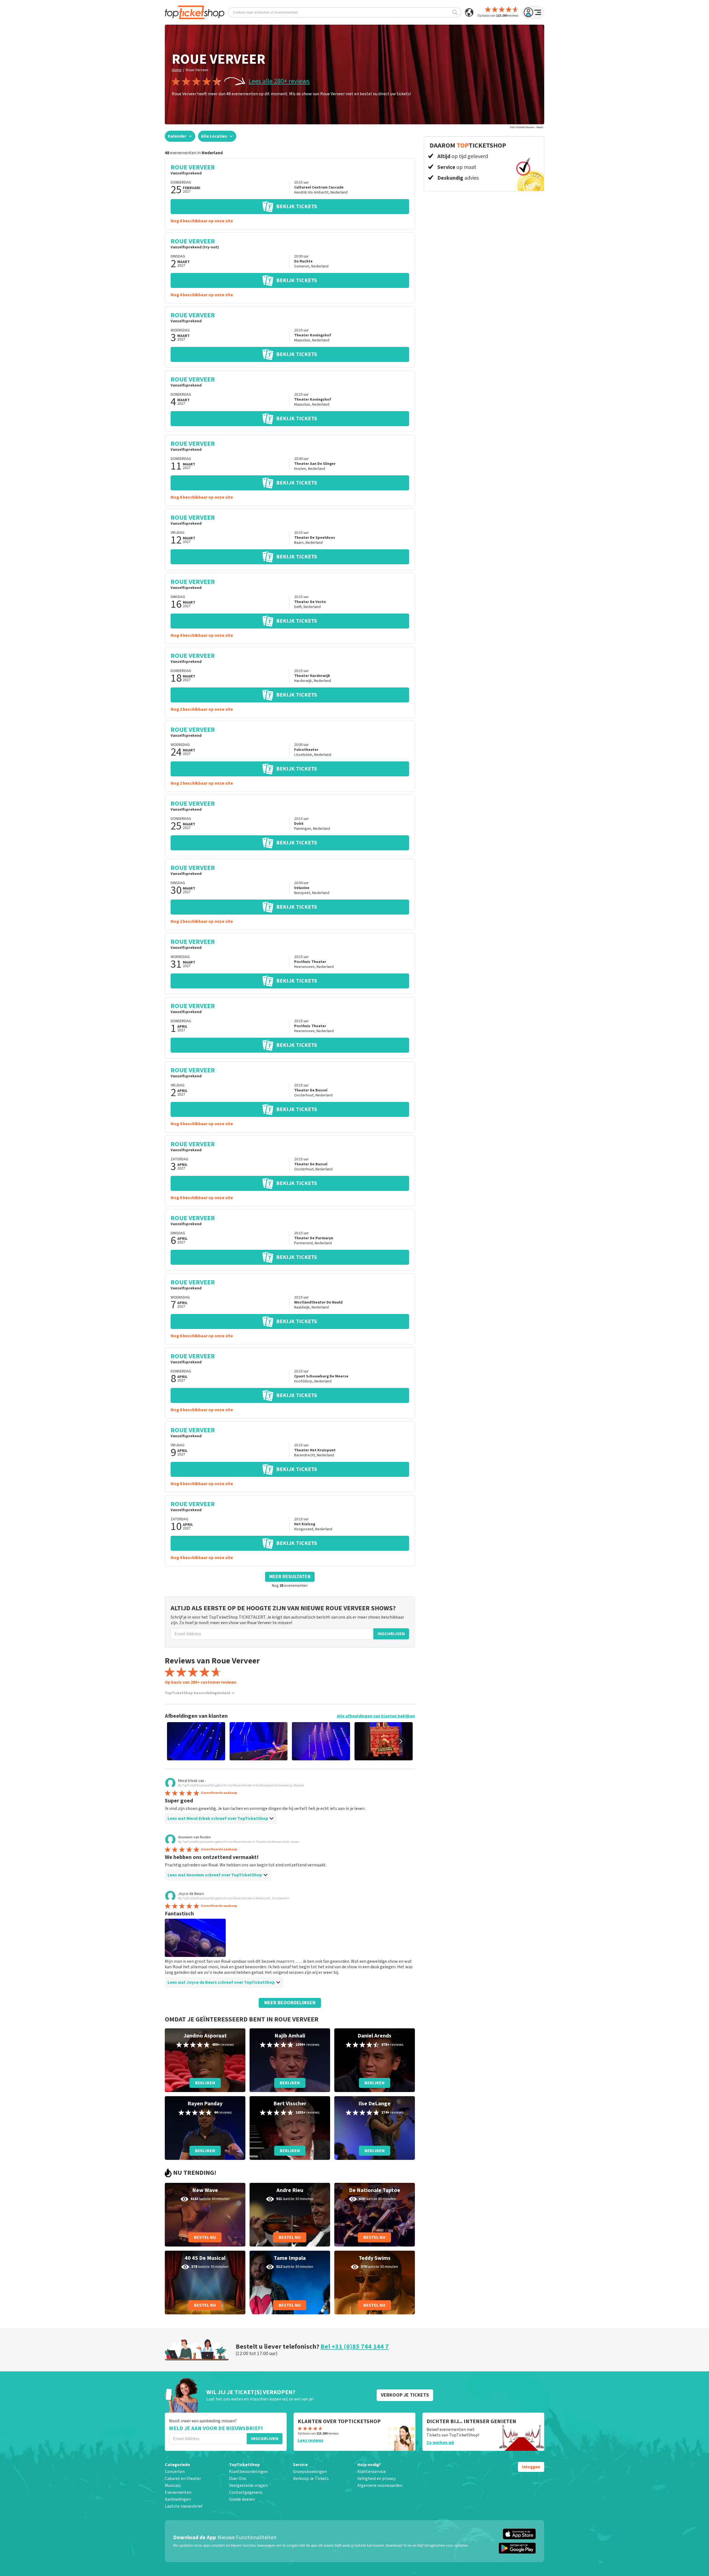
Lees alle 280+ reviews (279, 81)
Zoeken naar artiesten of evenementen (265, 12)
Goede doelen (242, 2499)
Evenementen (178, 2492)
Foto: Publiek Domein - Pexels (527, 127)
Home (177, 70)
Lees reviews (311, 2440)
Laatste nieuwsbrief (184, 2506)
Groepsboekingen (310, 2472)
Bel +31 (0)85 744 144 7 (355, 2347)
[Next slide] (401, 1741)
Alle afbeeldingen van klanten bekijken (376, 1716)
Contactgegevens (246, 2492)
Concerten (175, 2472)
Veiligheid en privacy (376, 2479)
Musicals (173, 2485)
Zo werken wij (440, 2443)
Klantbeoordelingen (248, 2472)
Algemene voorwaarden (380, 2485)
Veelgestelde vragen (248, 2485)
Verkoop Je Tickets (311, 2479)
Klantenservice (372, 2472)
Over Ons (238, 2479)
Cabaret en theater (183, 2479)
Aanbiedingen (178, 2499)
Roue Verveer (197, 70)
